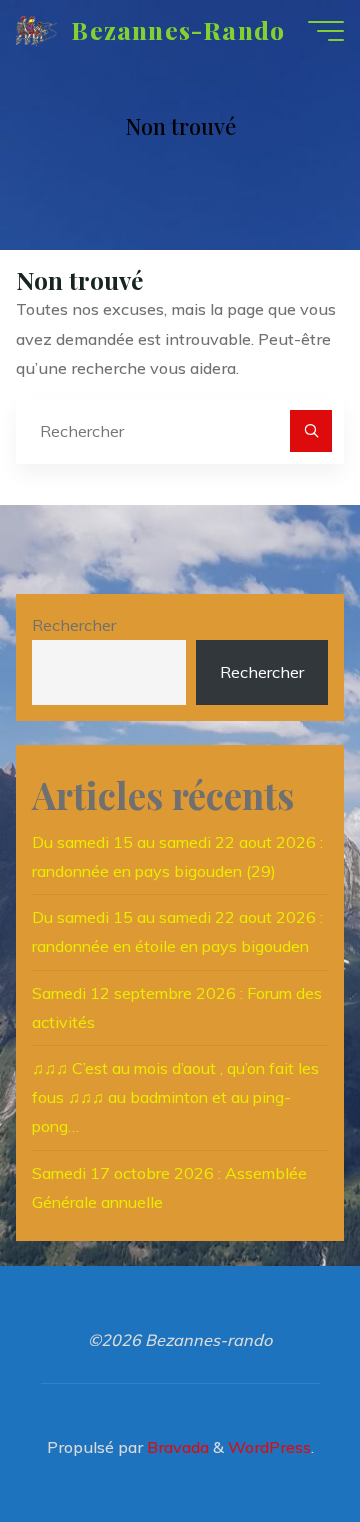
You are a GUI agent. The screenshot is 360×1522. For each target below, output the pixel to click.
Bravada (176, 1447)
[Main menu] (326, 31)
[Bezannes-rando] (36, 30)
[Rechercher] (311, 431)
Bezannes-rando (178, 30)
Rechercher (74, 625)
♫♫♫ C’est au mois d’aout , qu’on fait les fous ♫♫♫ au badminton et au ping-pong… (175, 1097)
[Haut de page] (282, 1444)
